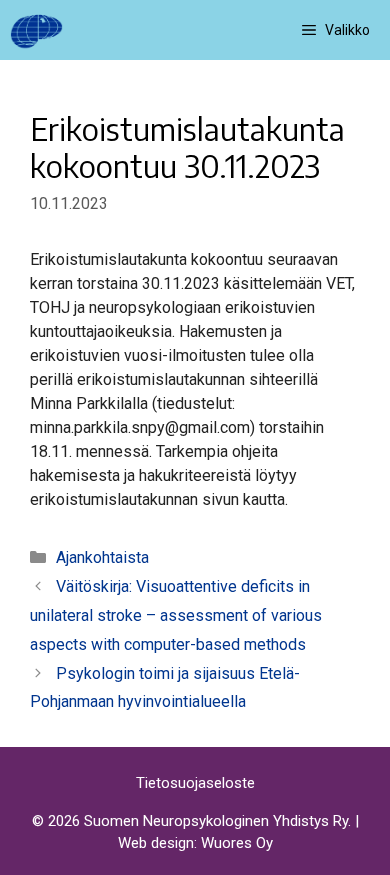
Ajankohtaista (102, 557)
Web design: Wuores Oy (195, 843)
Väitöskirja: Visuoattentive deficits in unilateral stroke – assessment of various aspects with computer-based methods (176, 615)
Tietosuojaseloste (195, 783)
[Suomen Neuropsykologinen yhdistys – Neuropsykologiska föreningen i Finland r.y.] (36, 30)
